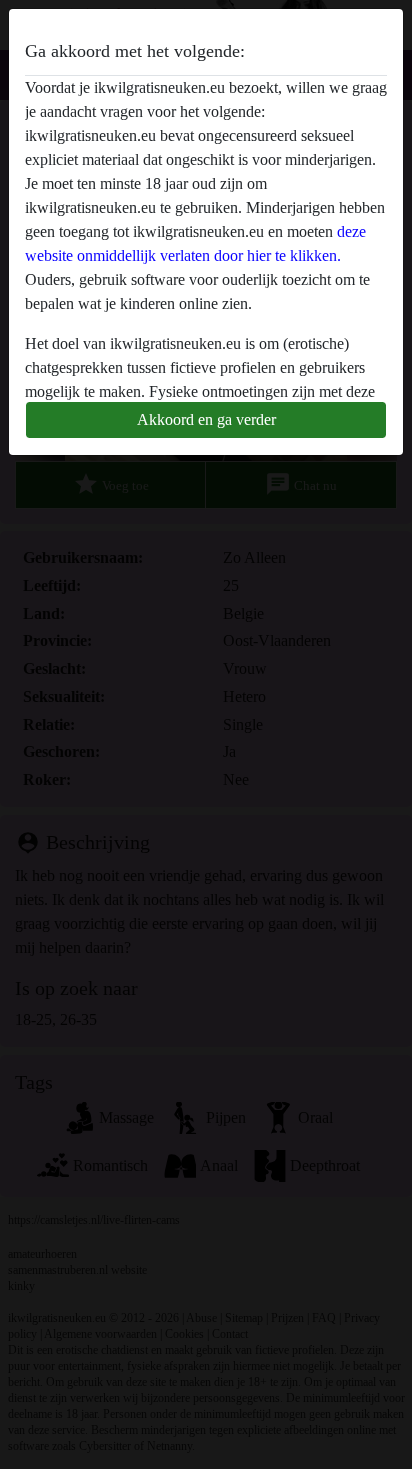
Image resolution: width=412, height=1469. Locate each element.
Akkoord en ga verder (206, 419)
